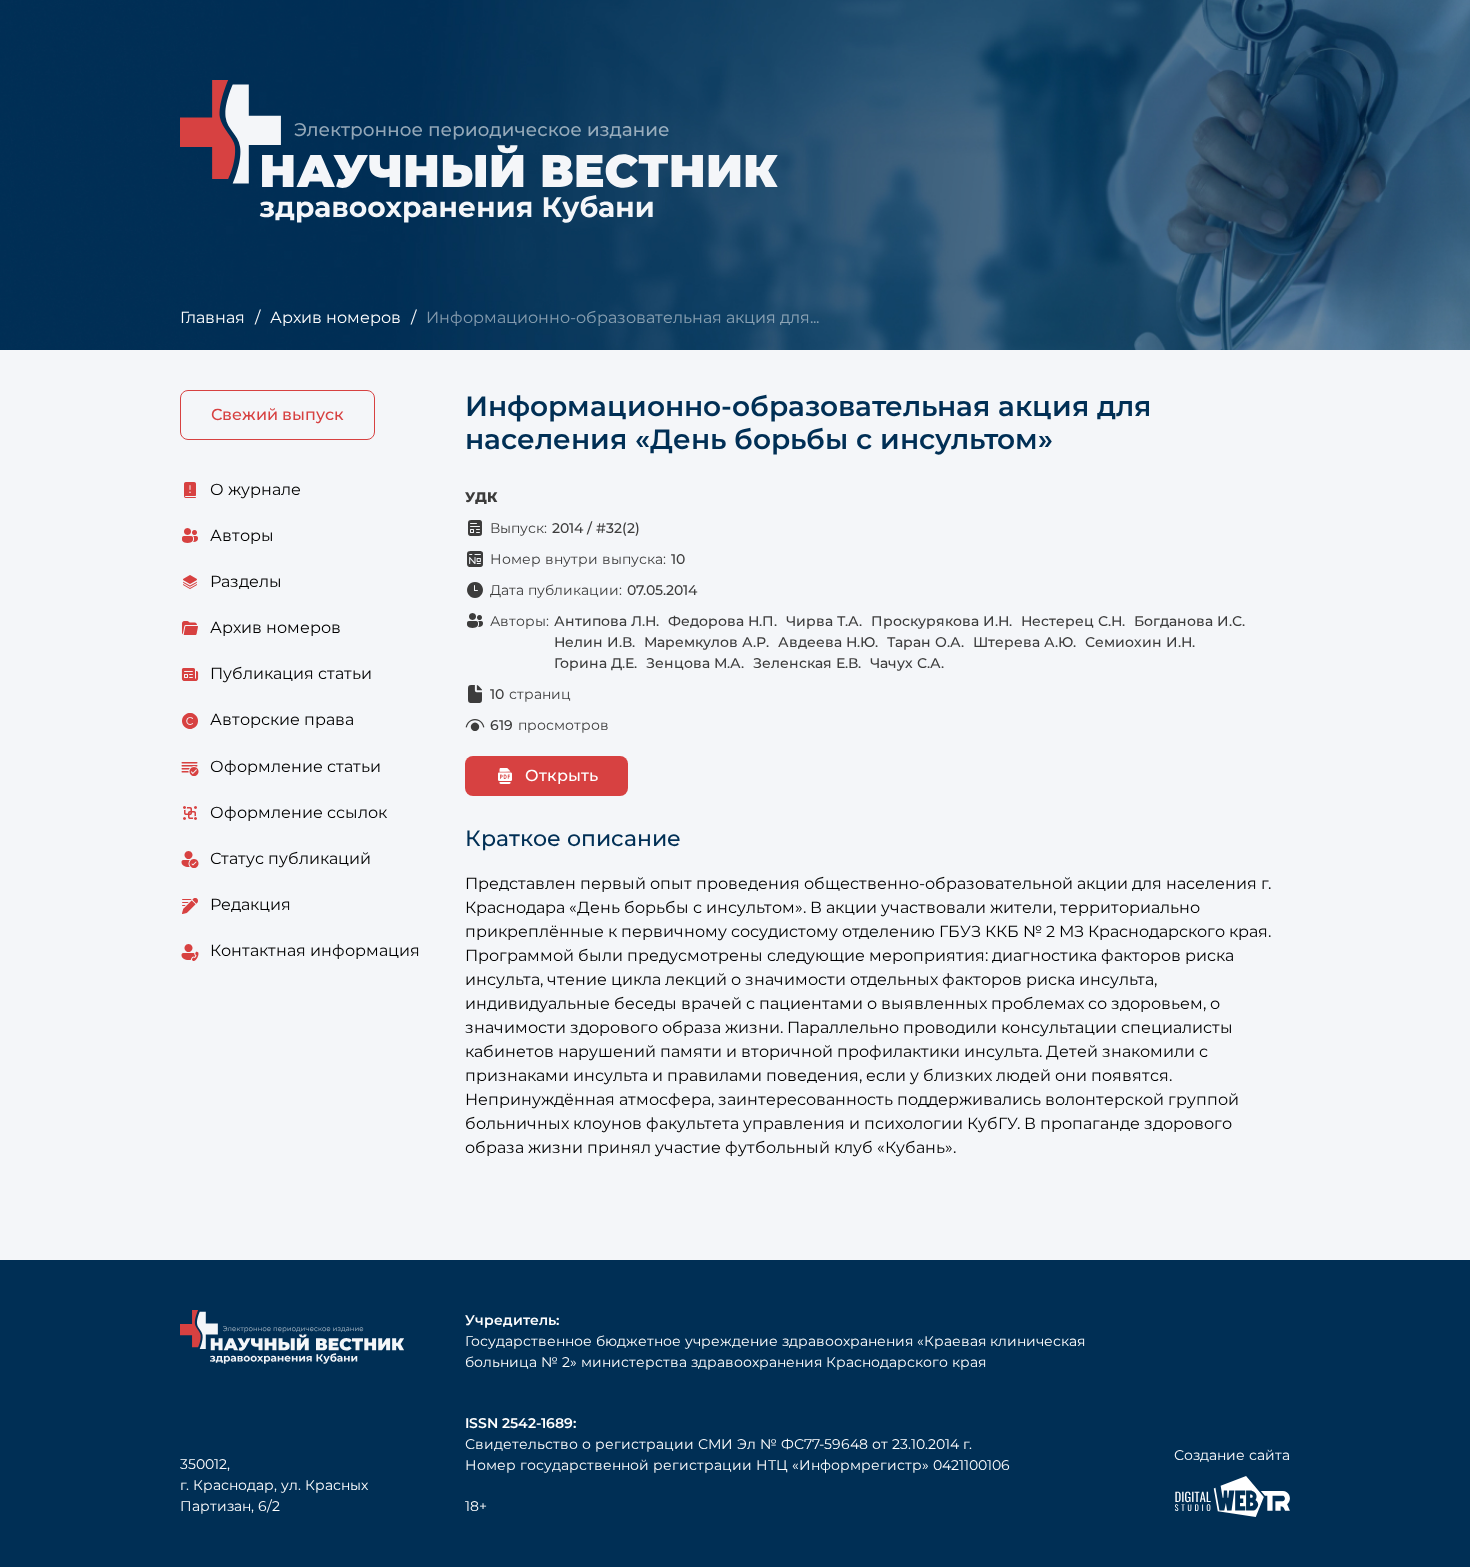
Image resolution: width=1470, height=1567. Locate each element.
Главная (212, 317)
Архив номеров (335, 317)
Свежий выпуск (277, 414)
